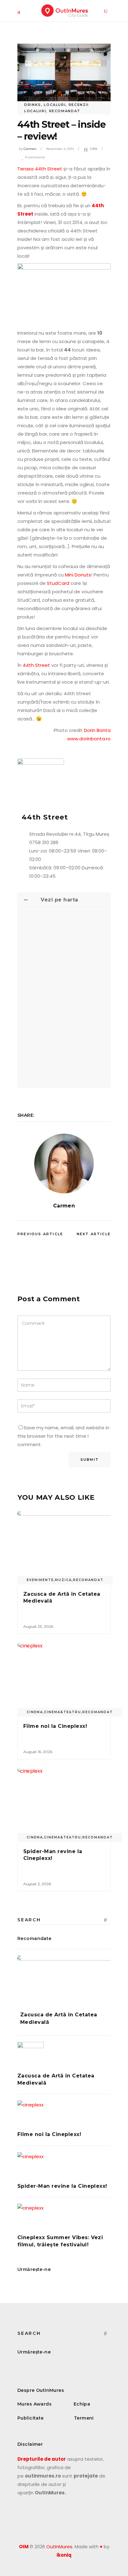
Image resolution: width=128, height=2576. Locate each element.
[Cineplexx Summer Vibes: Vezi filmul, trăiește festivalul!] (64, 2217)
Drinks (33, 105)
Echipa (82, 2404)
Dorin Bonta (97, 730)
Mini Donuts (78, 575)
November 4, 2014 (60, 149)
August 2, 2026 (37, 1884)
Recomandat (65, 111)
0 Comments (35, 157)
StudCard (58, 583)
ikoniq (64, 2555)
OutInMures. (60, 2547)
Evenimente (40, 1580)
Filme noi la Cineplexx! (55, 1726)
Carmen (30, 149)
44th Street (36, 665)
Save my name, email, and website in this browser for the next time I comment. (63, 1436)
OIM (24, 2547)
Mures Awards (34, 2404)
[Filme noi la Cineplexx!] (64, 1678)
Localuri (55, 105)
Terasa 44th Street (40, 169)
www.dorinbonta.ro (89, 739)
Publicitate (31, 2418)
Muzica (63, 1580)
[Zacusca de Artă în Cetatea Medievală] (64, 1546)
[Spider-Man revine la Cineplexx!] (64, 1804)
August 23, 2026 (38, 1626)
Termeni (84, 2418)
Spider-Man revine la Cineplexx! (62, 2186)
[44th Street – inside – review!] (64, 1164)
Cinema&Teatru (63, 1712)
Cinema (35, 1712)
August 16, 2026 (38, 1752)
